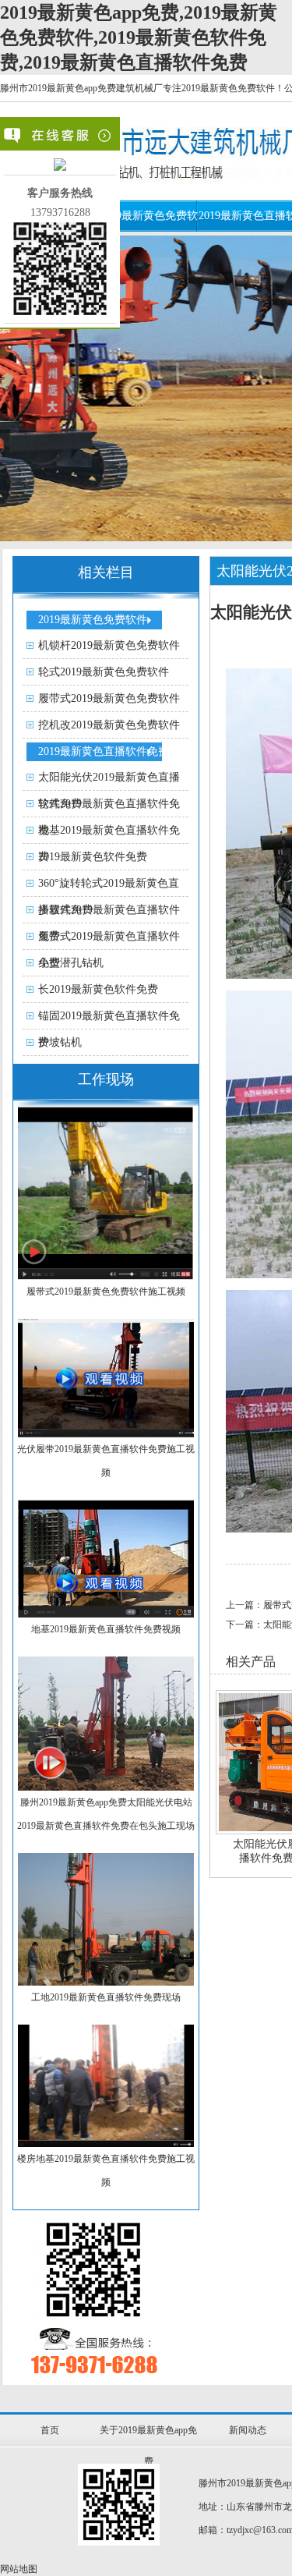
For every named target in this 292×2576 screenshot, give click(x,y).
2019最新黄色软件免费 (93, 857)
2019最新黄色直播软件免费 (104, 751)
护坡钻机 (60, 1042)
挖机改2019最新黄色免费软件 (109, 725)
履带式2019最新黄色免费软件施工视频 (106, 1292)
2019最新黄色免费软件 (93, 620)
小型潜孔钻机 (71, 963)
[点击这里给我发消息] (60, 167)
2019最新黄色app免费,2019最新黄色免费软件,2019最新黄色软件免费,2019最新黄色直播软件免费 (139, 37)
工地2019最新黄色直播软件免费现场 (106, 1997)
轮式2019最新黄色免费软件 (104, 672)
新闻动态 (248, 2430)
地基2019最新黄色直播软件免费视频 (106, 1629)
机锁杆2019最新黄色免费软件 (109, 645)
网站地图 (19, 2569)
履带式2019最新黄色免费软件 (109, 698)
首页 (50, 2430)
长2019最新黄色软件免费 (98, 989)
